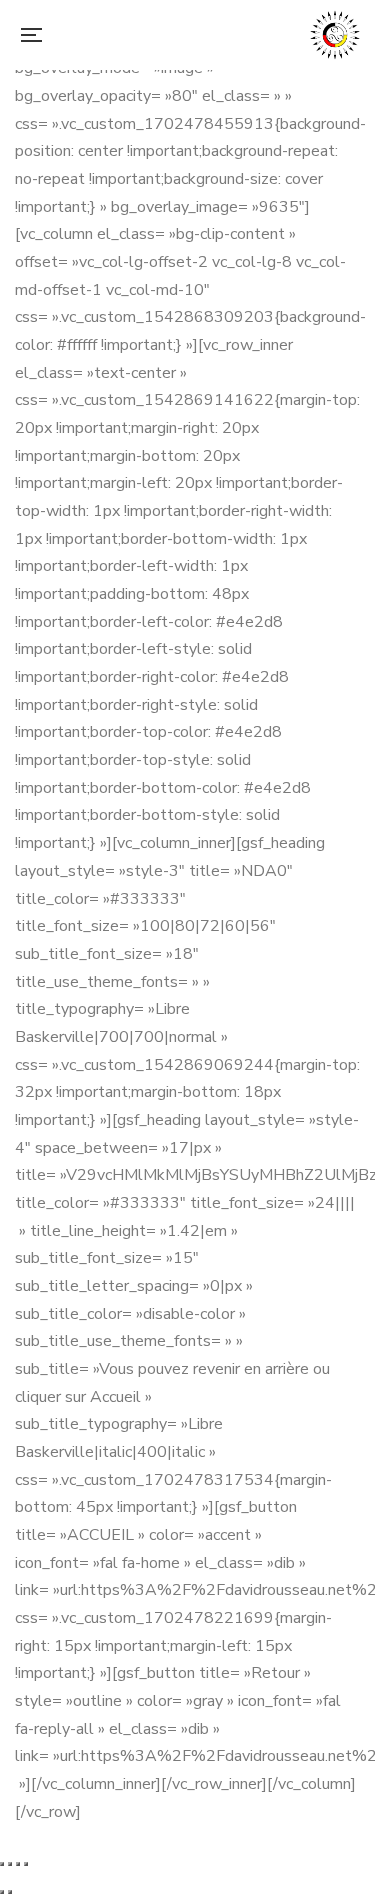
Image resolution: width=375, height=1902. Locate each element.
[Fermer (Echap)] (26, 1864)
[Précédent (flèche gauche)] (2, 1892)
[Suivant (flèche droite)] (10, 1892)
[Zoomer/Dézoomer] (2, 1864)
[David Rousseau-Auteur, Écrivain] (335, 35)
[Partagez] (18, 1864)
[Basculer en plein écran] (10, 1864)
